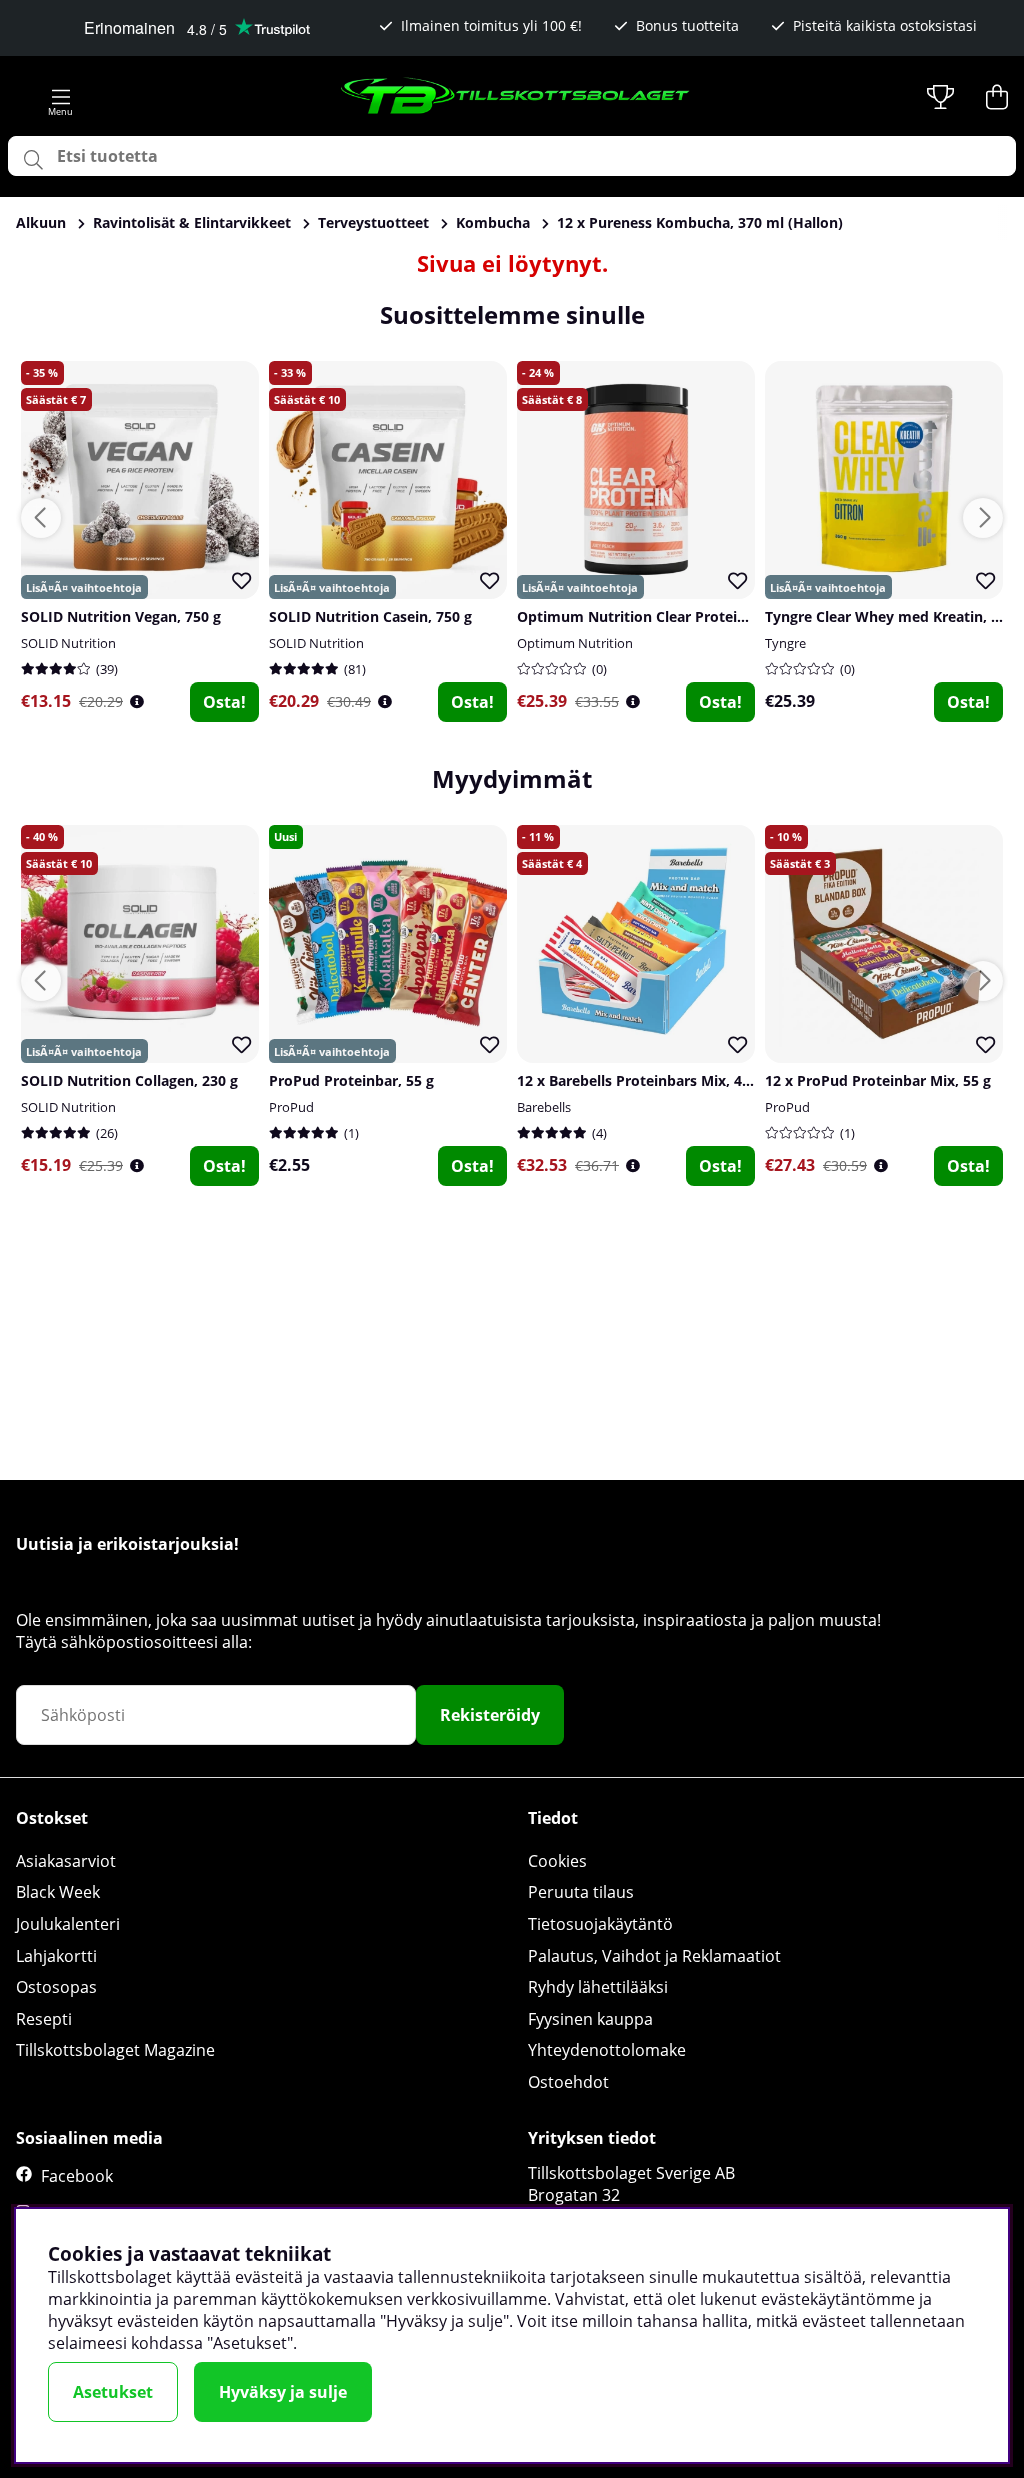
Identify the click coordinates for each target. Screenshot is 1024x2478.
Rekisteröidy (490, 1715)
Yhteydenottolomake (607, 2050)
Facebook (77, 2176)
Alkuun (41, 222)
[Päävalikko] (61, 97)
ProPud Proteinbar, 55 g (351, 1080)
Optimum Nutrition (575, 643)
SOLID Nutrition (68, 643)
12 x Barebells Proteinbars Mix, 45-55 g (650, 1080)
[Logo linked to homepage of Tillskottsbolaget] (516, 97)
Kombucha (493, 222)
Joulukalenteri (68, 1924)
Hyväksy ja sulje (283, 2392)
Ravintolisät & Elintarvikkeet (192, 222)
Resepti (44, 2019)
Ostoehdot (568, 2082)
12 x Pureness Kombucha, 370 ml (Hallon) (700, 222)
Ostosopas (56, 1987)
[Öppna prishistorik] (137, 701)
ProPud (291, 1107)
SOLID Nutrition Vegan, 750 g (121, 616)
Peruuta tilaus (581, 1892)
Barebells (544, 1107)
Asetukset (113, 2392)
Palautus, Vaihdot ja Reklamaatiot (654, 1956)
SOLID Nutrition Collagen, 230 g (129, 1080)
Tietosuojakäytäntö (600, 1924)
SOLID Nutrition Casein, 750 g (370, 616)
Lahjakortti (56, 1956)
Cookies (557, 1861)
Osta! (224, 702)
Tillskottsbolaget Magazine (115, 2050)
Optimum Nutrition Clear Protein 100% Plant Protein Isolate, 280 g (747, 616)
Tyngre (785, 643)
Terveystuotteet (373, 222)
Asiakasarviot (66, 1861)
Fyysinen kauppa (590, 2019)
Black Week (58, 1892)
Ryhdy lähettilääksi (598, 1987)
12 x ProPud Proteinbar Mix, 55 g (878, 1080)
